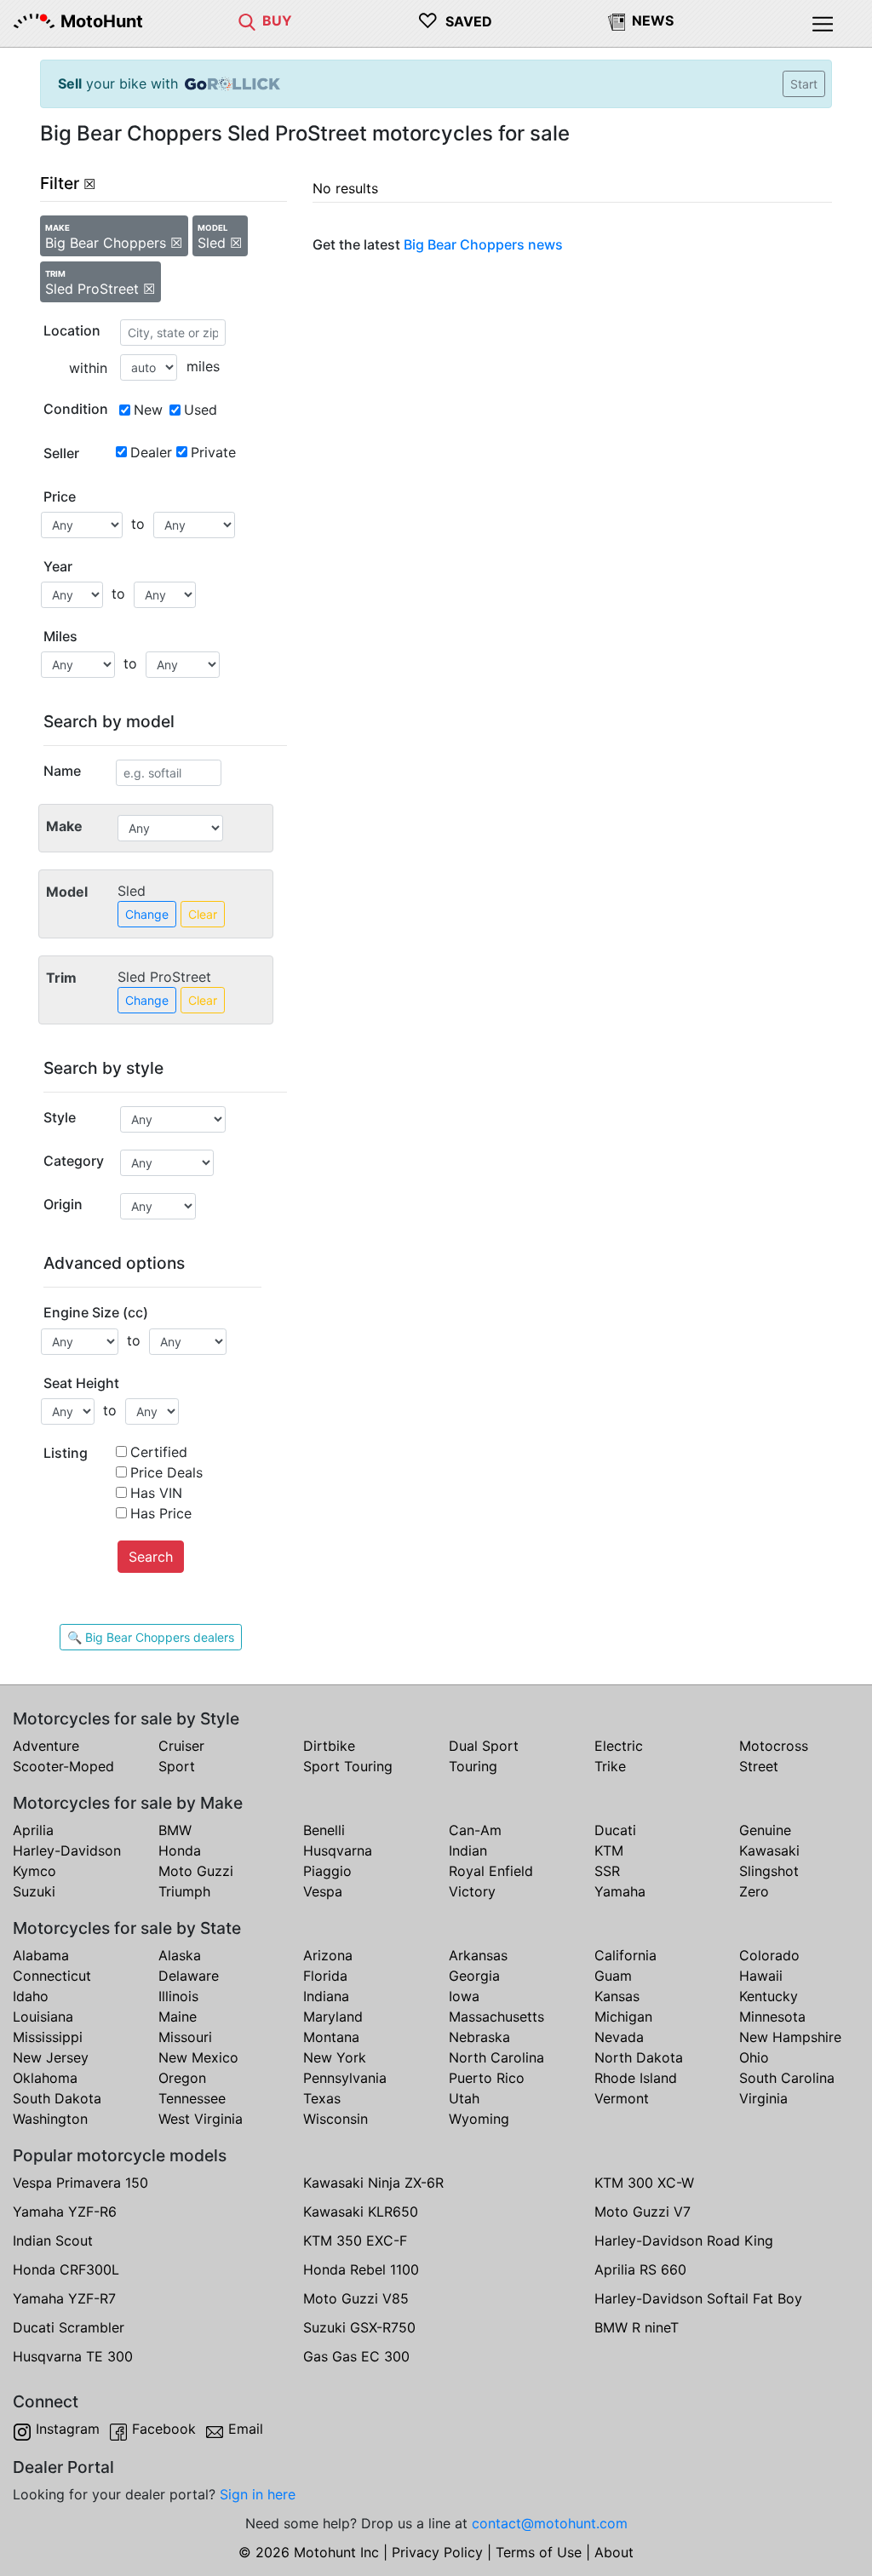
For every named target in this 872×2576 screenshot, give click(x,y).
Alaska (180, 1955)
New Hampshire (790, 2037)
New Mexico (198, 2057)
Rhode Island (636, 2078)
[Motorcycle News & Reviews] (617, 20)
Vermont (622, 2098)
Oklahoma (45, 2078)
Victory (472, 1891)
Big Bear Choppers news (483, 244)
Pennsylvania (345, 2078)
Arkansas (478, 1955)
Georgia (474, 1976)
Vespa (323, 1891)
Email (246, 2429)
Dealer (151, 452)
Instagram (68, 2429)
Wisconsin (336, 2119)
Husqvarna (338, 1850)
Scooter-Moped (63, 1766)
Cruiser (181, 1746)
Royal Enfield (491, 1871)
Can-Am (475, 1830)
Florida (325, 1976)
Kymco (34, 1871)
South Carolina (787, 2078)
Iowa (464, 1996)
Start (804, 84)
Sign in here (258, 2494)
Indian (468, 1850)
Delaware (189, 1976)
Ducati (615, 1830)
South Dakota (57, 2098)
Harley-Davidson (67, 1850)
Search (151, 1557)
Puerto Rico (487, 2078)
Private (213, 452)
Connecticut (52, 1976)
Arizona (328, 1955)
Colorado (769, 1955)
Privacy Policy (437, 2552)
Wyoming (479, 2119)
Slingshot (769, 1871)
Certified (159, 1452)
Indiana (326, 1996)
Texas (322, 2098)
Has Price (161, 1513)
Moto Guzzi (196, 1871)
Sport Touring (348, 1766)
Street (759, 1766)
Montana (331, 2037)
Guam (613, 1976)
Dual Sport (484, 1746)
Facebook (164, 2429)
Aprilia (33, 1830)
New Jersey (51, 2057)
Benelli (324, 1830)
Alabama (41, 1955)
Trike (610, 1766)
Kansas (617, 1996)
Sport (177, 1766)
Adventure (46, 1746)
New (148, 410)
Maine (178, 2017)
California (625, 1955)
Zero (754, 1891)
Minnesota (772, 2017)
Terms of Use (539, 2552)
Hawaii (761, 1976)
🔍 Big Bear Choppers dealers (151, 1637)
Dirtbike (329, 1746)
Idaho (31, 1996)
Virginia (763, 2098)
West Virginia (201, 2119)
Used (201, 410)
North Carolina (496, 2057)
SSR (607, 1871)
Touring (473, 1766)
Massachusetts (496, 2017)
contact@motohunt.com (550, 2523)
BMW (175, 1830)
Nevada (619, 2037)
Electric (619, 1746)
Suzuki (34, 1891)
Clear (203, 914)
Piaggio (327, 1871)
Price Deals (166, 1472)
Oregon (182, 2078)
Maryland (333, 2017)
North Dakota (639, 2057)
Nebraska (479, 2037)
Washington (50, 2119)
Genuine (765, 1830)
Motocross (774, 1746)
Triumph (184, 1891)
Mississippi (48, 2037)
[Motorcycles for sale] (247, 20)
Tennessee (192, 2098)
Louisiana (43, 2017)
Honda (180, 1850)
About (614, 2552)
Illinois (178, 1996)
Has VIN (156, 1493)
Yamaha (620, 1891)
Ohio (754, 2057)
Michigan (623, 2017)
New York (335, 2057)
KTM (609, 1850)
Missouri (185, 2037)
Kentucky (769, 1996)
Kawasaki (769, 1850)
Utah (464, 2098)
